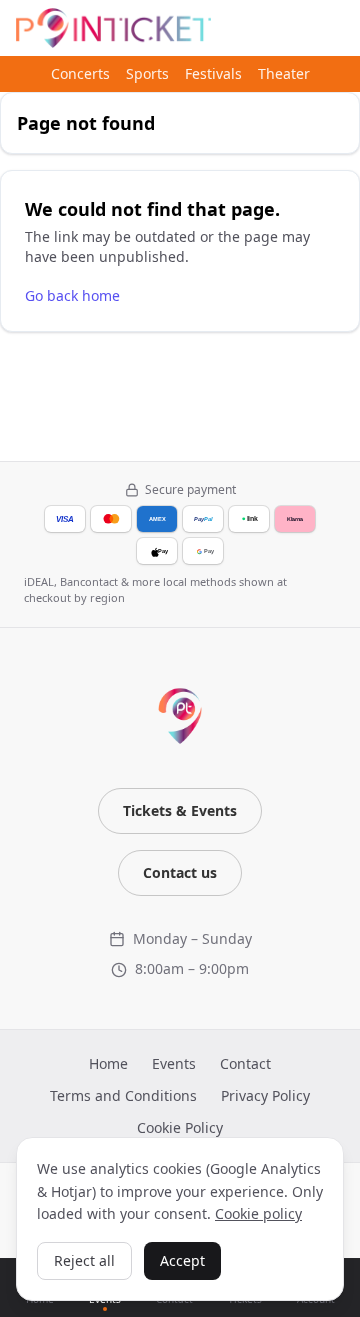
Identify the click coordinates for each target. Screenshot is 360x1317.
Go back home (72, 295)
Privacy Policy (265, 1095)
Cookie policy (258, 1213)
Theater (284, 73)
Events (174, 1063)
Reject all (84, 1260)
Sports (147, 73)
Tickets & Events (180, 810)
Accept (182, 1260)
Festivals (213, 73)
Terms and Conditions (123, 1095)
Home (108, 1063)
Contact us (180, 872)
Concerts (80, 73)
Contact (245, 1063)
